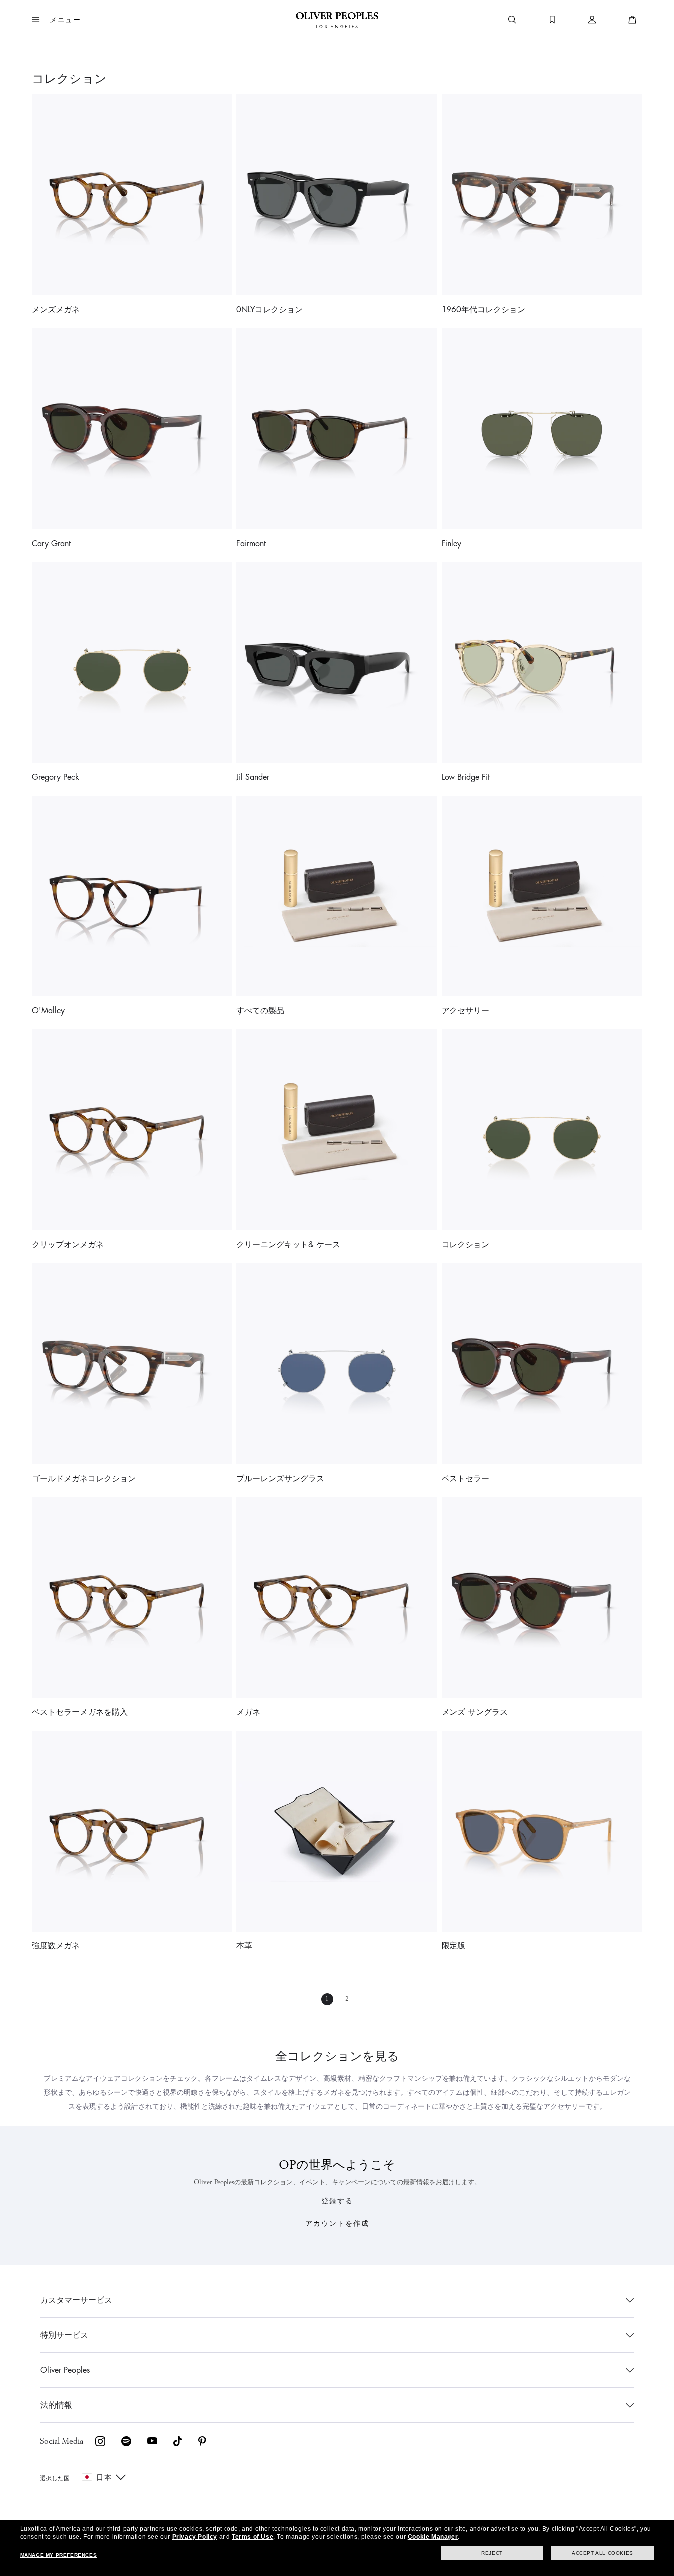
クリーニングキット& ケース (288, 1245)
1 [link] (327, 1999)
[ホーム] (337, 20)
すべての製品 (260, 1011)
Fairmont (251, 544)
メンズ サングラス (475, 1712)
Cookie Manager (433, 2537)
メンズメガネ (56, 310)
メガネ (248, 1712)
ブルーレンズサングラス (280, 1479)
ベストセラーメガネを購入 (80, 1712)
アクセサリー (465, 1011)
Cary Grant (51, 544)
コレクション (465, 1245)
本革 (244, 1946)
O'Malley (48, 1011)
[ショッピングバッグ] (632, 20)
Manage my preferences (59, 2555)
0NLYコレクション (270, 310)
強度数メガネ (56, 1946)
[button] (57, 20)
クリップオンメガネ (68, 1245)
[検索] (512, 20)
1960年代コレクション (483, 310)
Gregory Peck (56, 777)
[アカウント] (592, 20)
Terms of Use (253, 2537)
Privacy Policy (195, 2537)
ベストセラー (465, 1479)
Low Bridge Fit (466, 777)
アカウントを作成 (337, 2223)
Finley (451, 544)
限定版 (453, 1946)
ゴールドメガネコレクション (84, 1479)
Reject (492, 2553)
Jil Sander (253, 777)
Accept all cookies (602, 2553)
